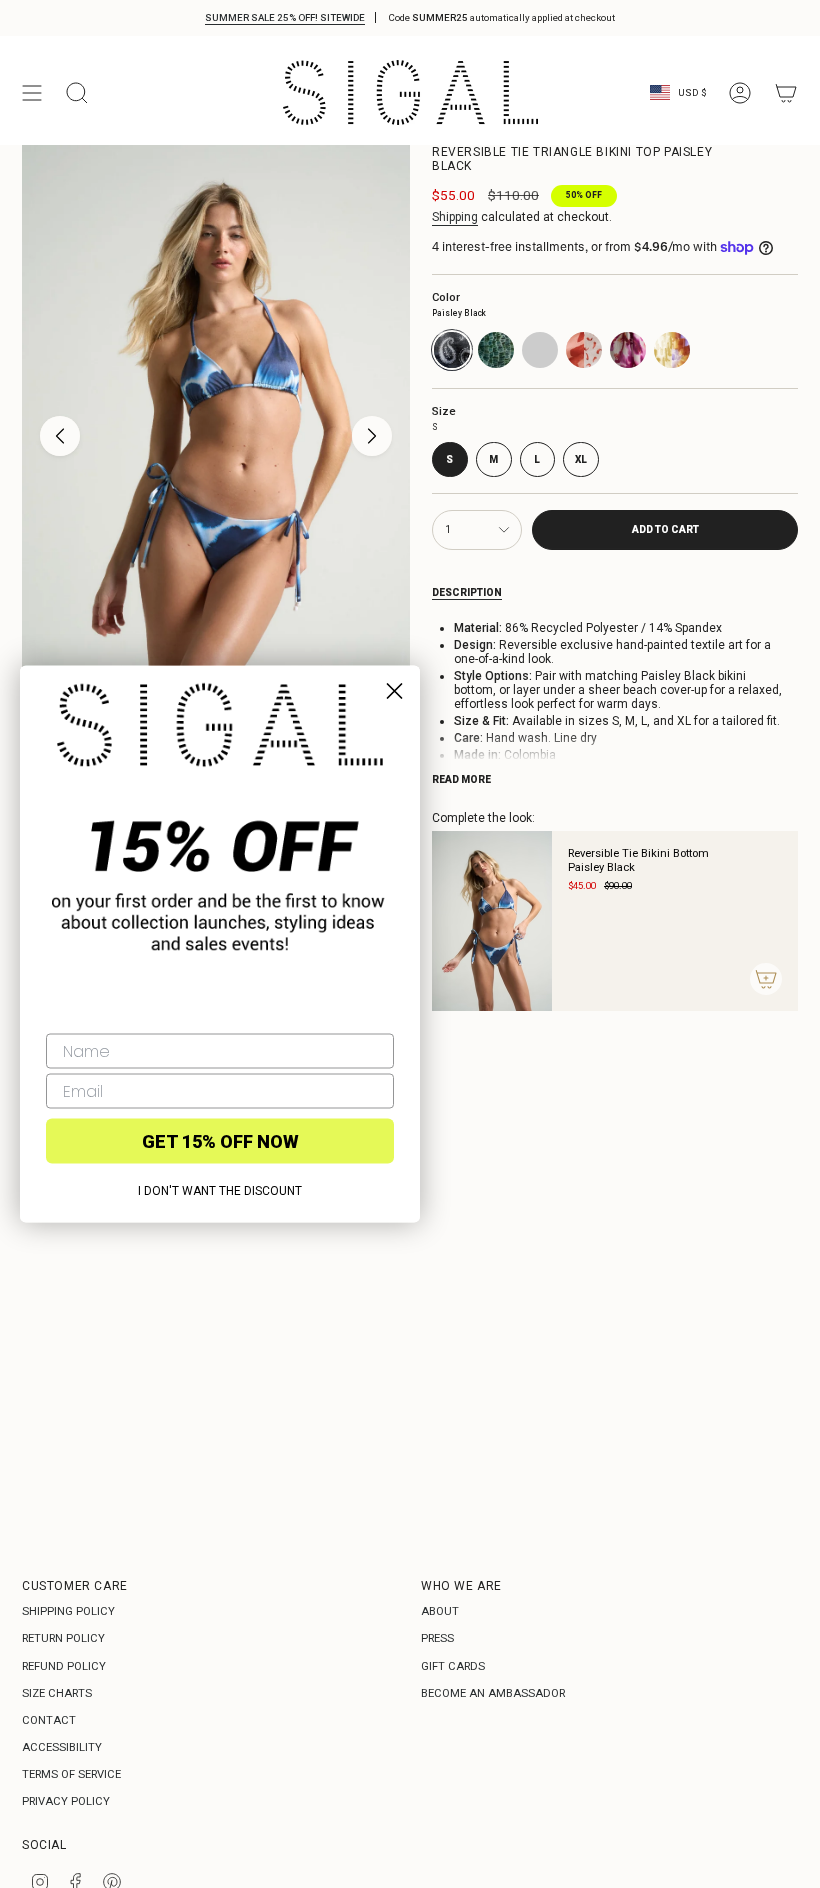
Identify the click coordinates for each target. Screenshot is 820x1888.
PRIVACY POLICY (66, 1801)
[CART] (786, 92)
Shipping (455, 217)
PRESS (437, 1638)
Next (372, 436)
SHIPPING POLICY (68, 1611)
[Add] (766, 979)
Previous (60, 436)
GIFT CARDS (453, 1666)
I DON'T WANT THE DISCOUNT (220, 1191)
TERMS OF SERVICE (71, 1774)
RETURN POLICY (63, 1638)
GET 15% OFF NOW (220, 1140)
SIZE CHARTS (57, 1693)
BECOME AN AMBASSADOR (493, 1693)
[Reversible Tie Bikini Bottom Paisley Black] (492, 921)
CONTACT (49, 1720)
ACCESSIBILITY (62, 1747)
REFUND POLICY (64, 1666)
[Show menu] (32, 92)
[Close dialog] (394, 691)
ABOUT (440, 1611)
